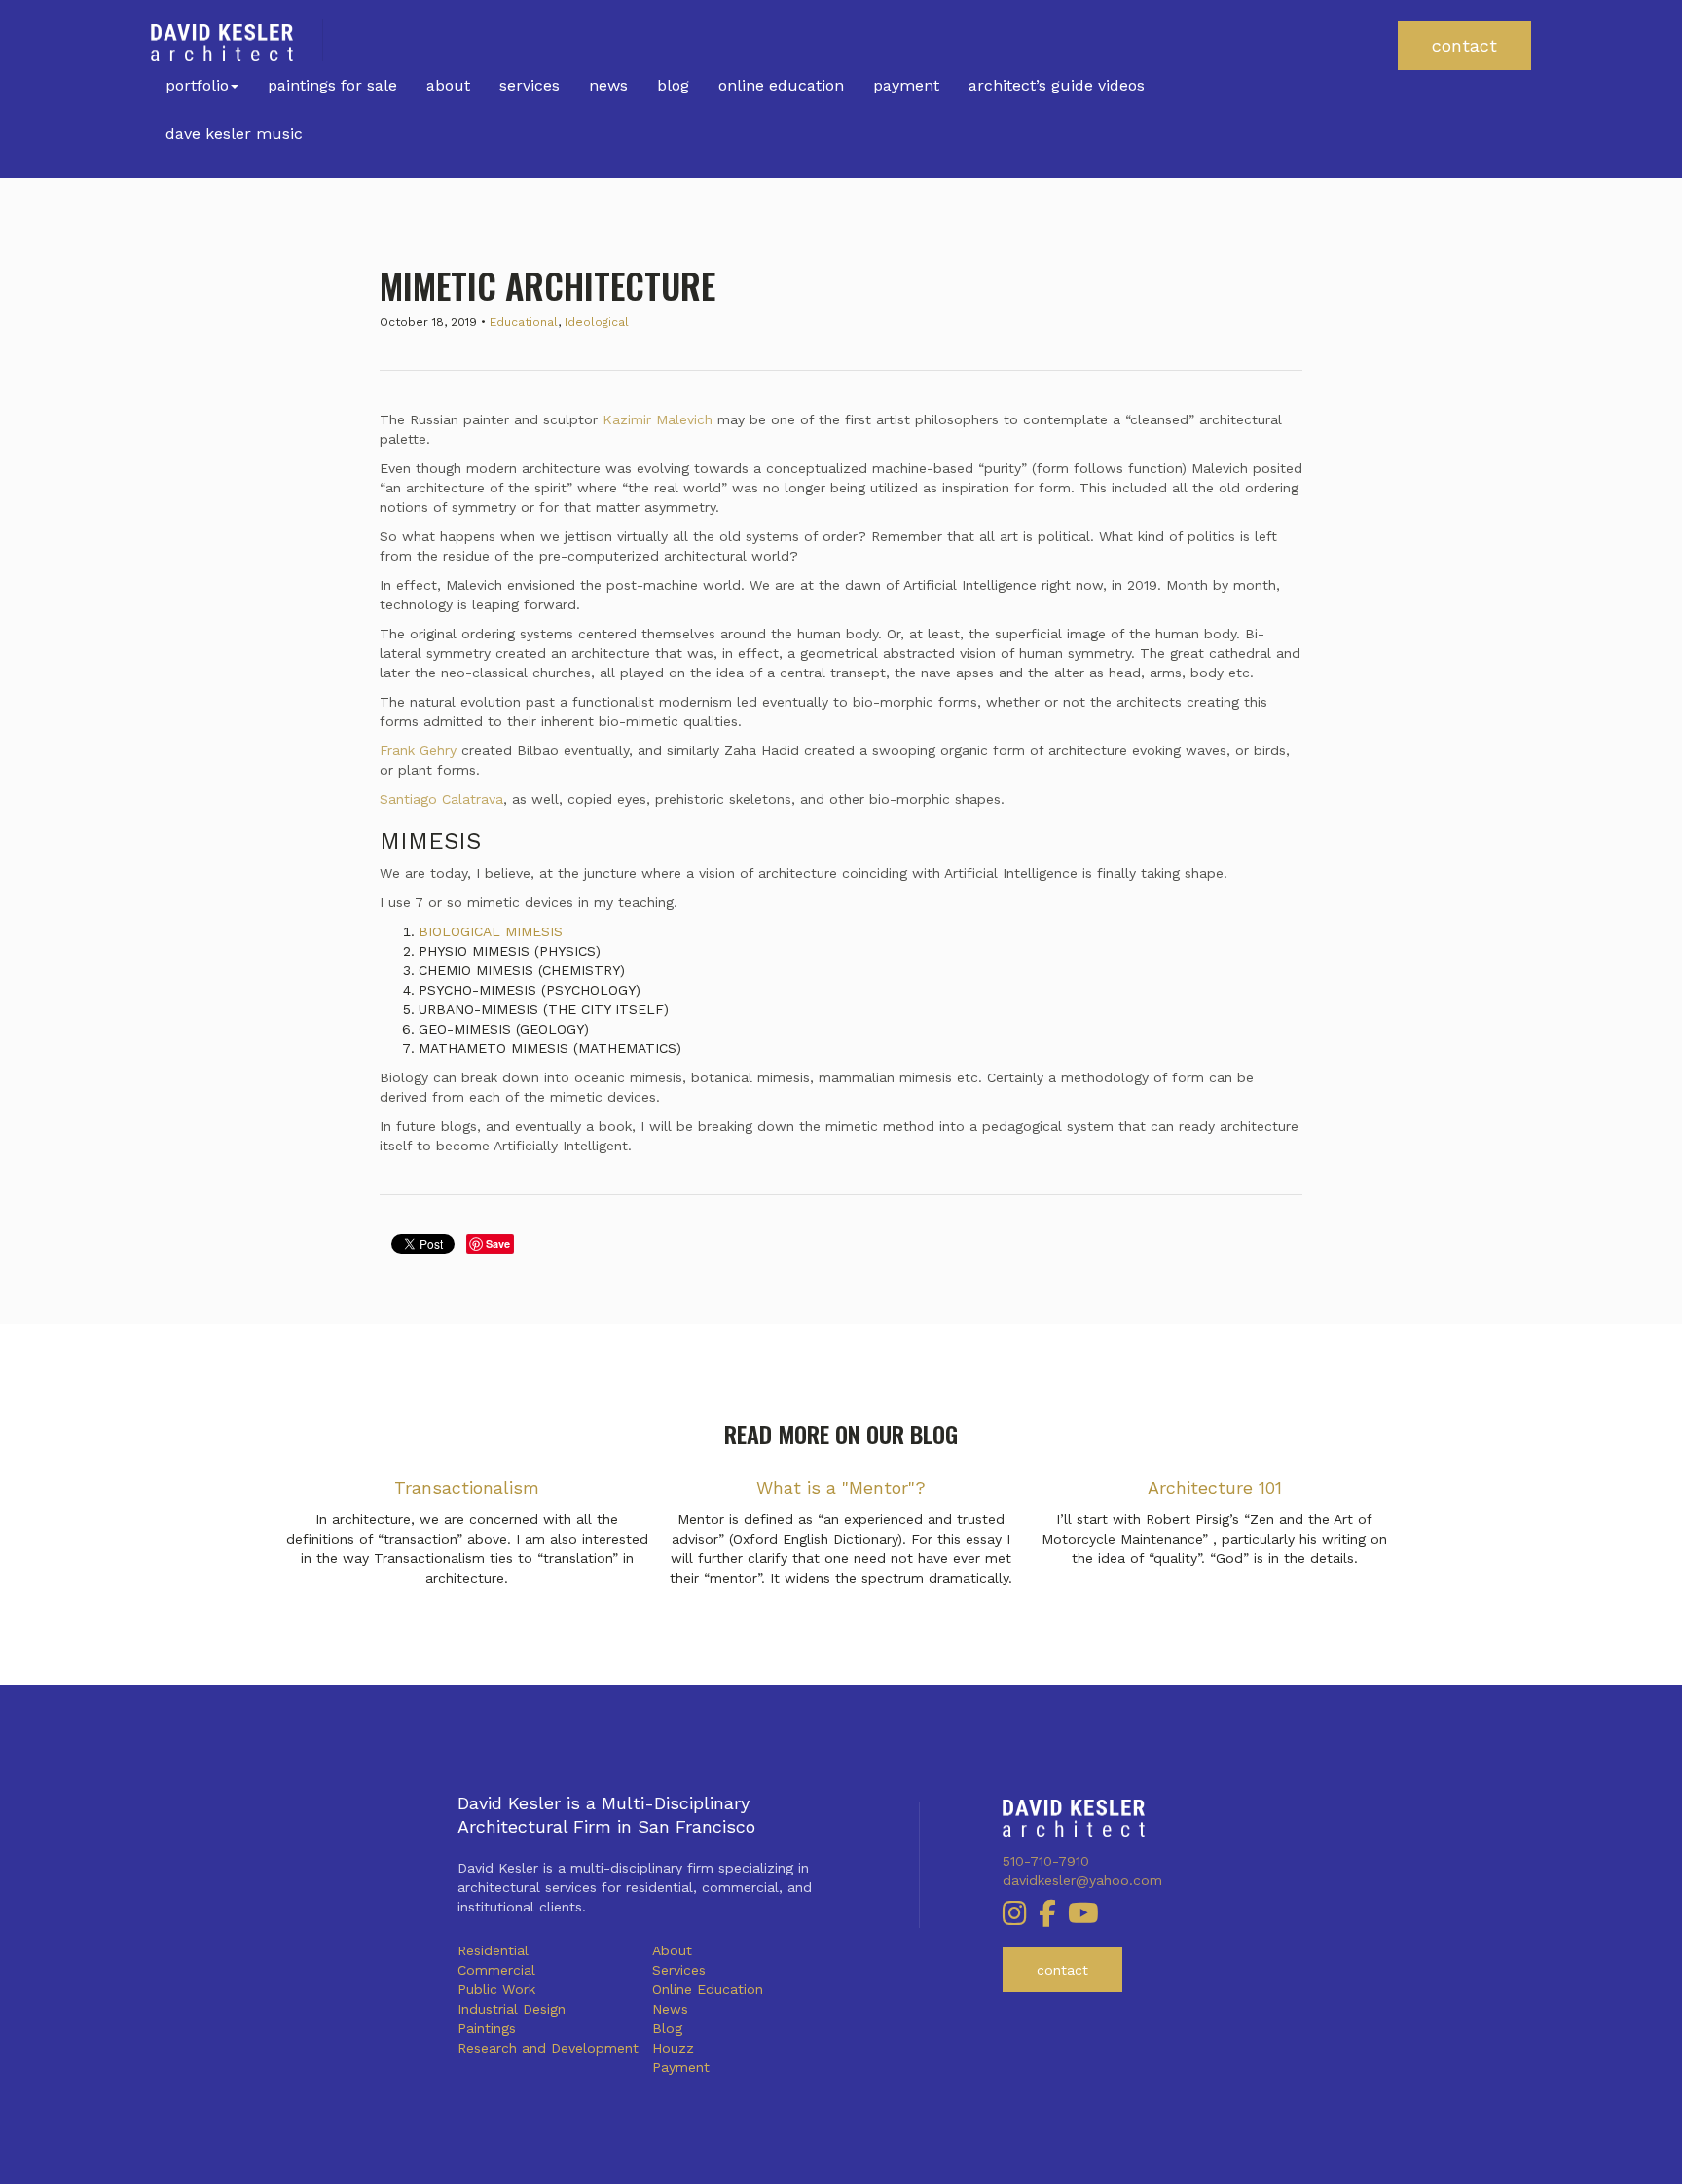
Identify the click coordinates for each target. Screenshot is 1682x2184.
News (608, 85)
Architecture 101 (1215, 1488)
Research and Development (548, 2048)
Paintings (487, 2028)
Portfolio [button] (197, 85)
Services (530, 85)
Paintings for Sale (332, 85)
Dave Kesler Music (234, 134)
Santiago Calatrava (441, 799)
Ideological (597, 322)
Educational (524, 322)
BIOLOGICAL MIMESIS (491, 931)
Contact (1464, 45)
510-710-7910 (1046, 1861)
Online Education (781, 85)
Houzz (673, 2048)
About (448, 85)
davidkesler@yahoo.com (1082, 1880)
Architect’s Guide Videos (1057, 85)
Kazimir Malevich (658, 419)
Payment (906, 85)
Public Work (496, 1989)
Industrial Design (512, 2009)
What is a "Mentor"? (841, 1488)
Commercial (496, 1970)
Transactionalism (467, 1488)
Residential (493, 1950)
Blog (673, 85)
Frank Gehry (418, 750)
